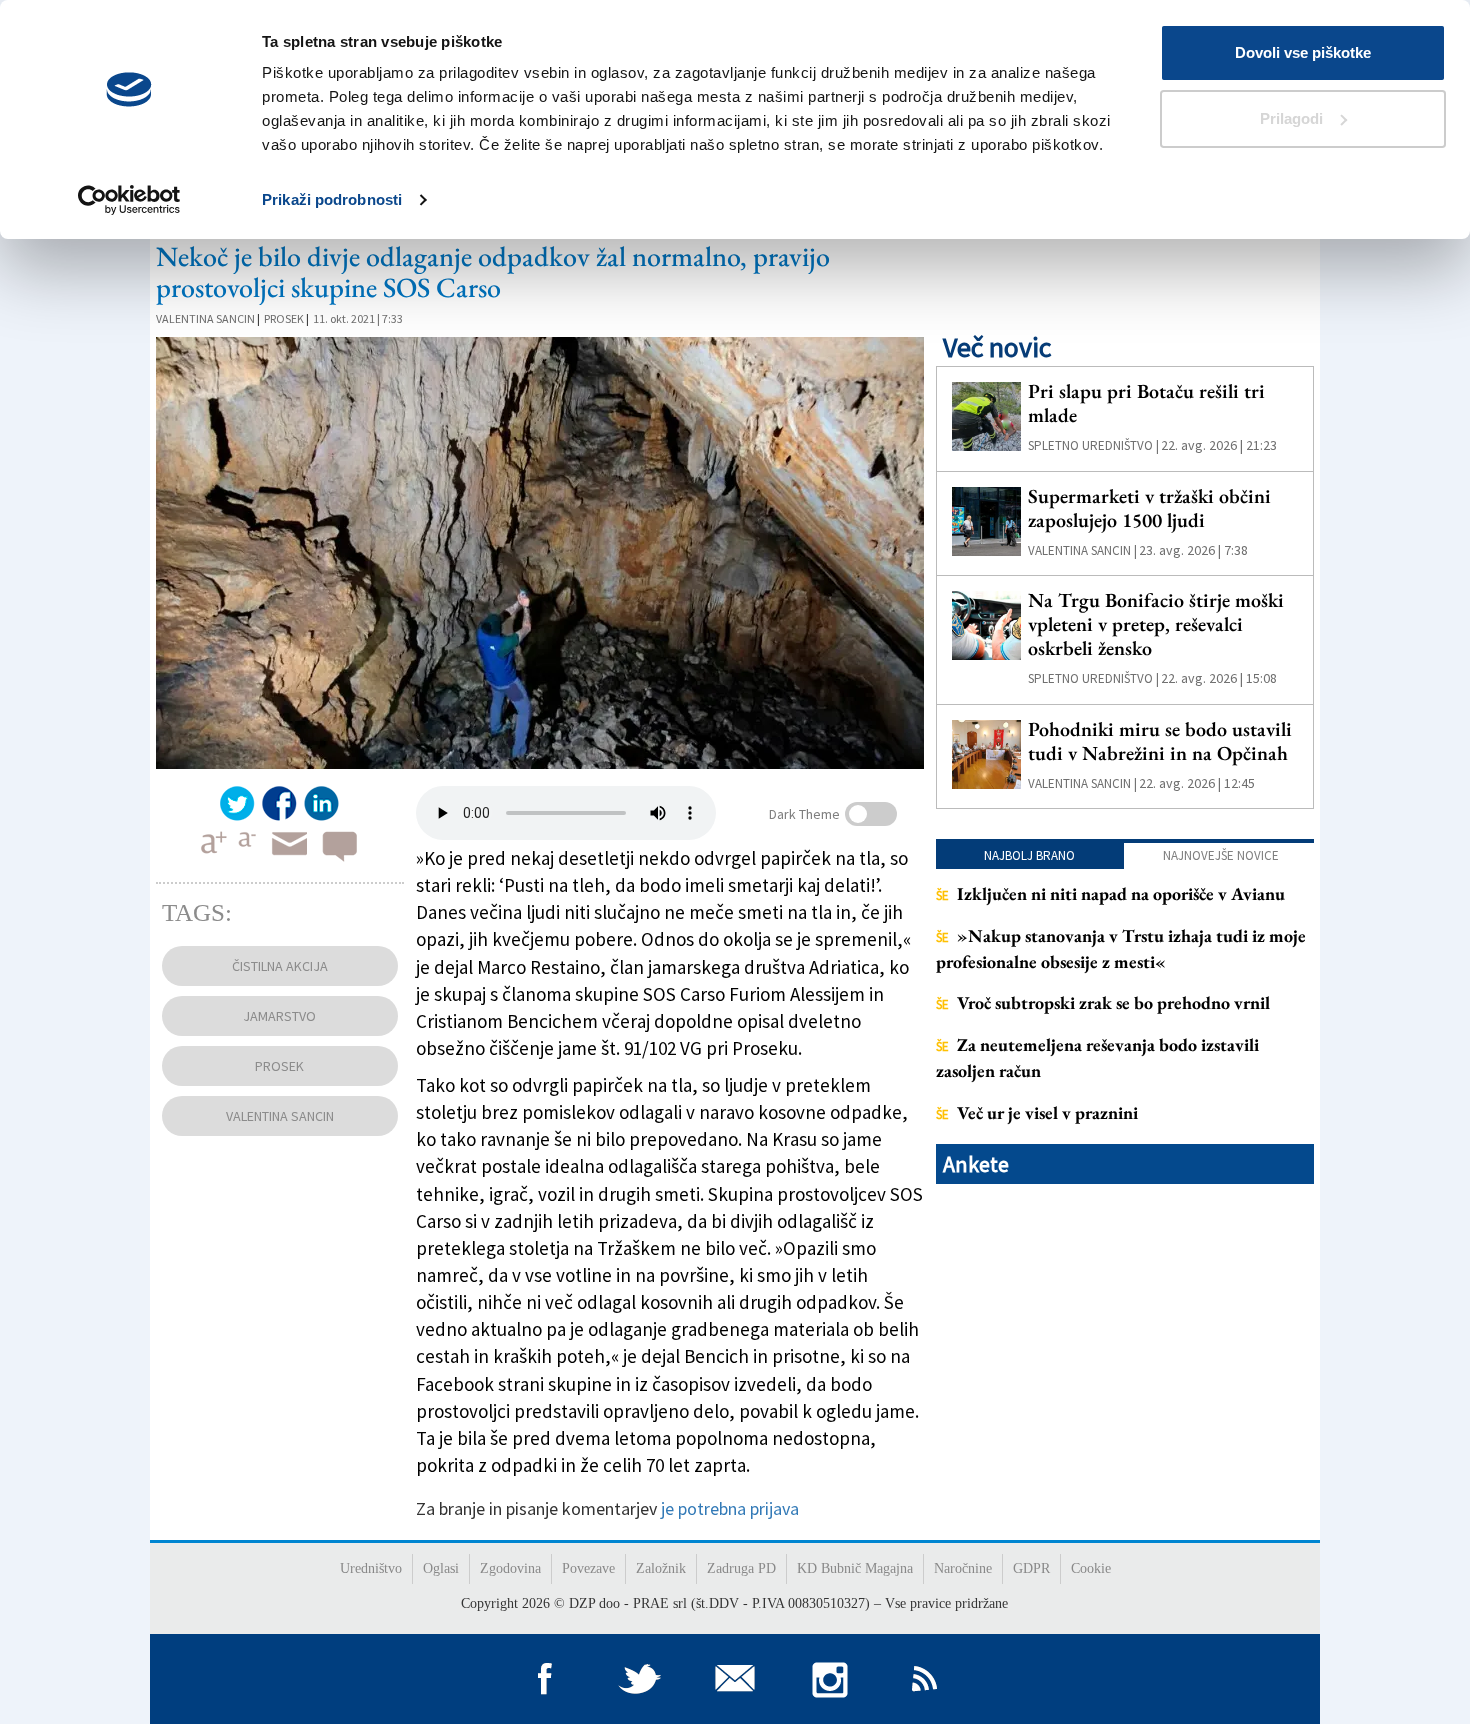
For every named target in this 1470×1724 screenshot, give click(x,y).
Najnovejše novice (1221, 855)
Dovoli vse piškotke (1303, 52)
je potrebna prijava (730, 1508)
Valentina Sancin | (1082, 550)
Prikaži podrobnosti (332, 199)
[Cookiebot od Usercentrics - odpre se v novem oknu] (129, 200)
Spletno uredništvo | (1093, 445)
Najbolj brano (1029, 855)
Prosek (284, 318)
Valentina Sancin (205, 318)
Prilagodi (1291, 118)
